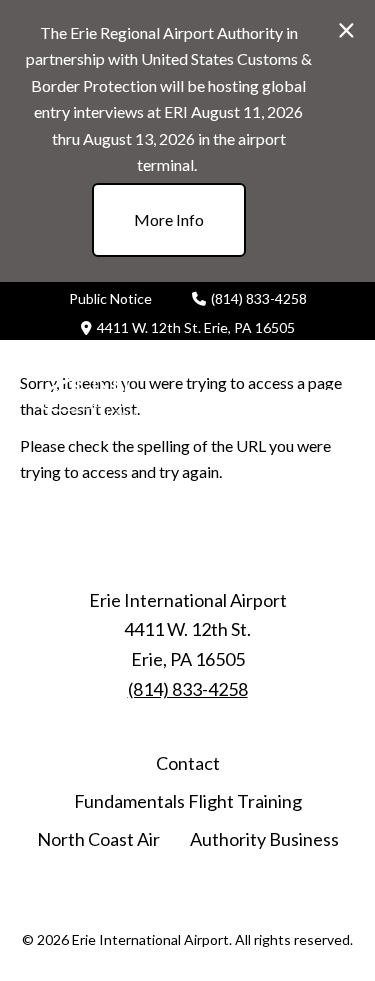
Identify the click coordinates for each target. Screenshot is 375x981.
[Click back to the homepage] (105, 392)
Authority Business (264, 839)
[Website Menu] (340, 392)
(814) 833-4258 (259, 298)
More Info (169, 219)
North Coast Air (98, 839)
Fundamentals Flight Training (188, 801)
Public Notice (110, 298)
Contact (188, 763)
